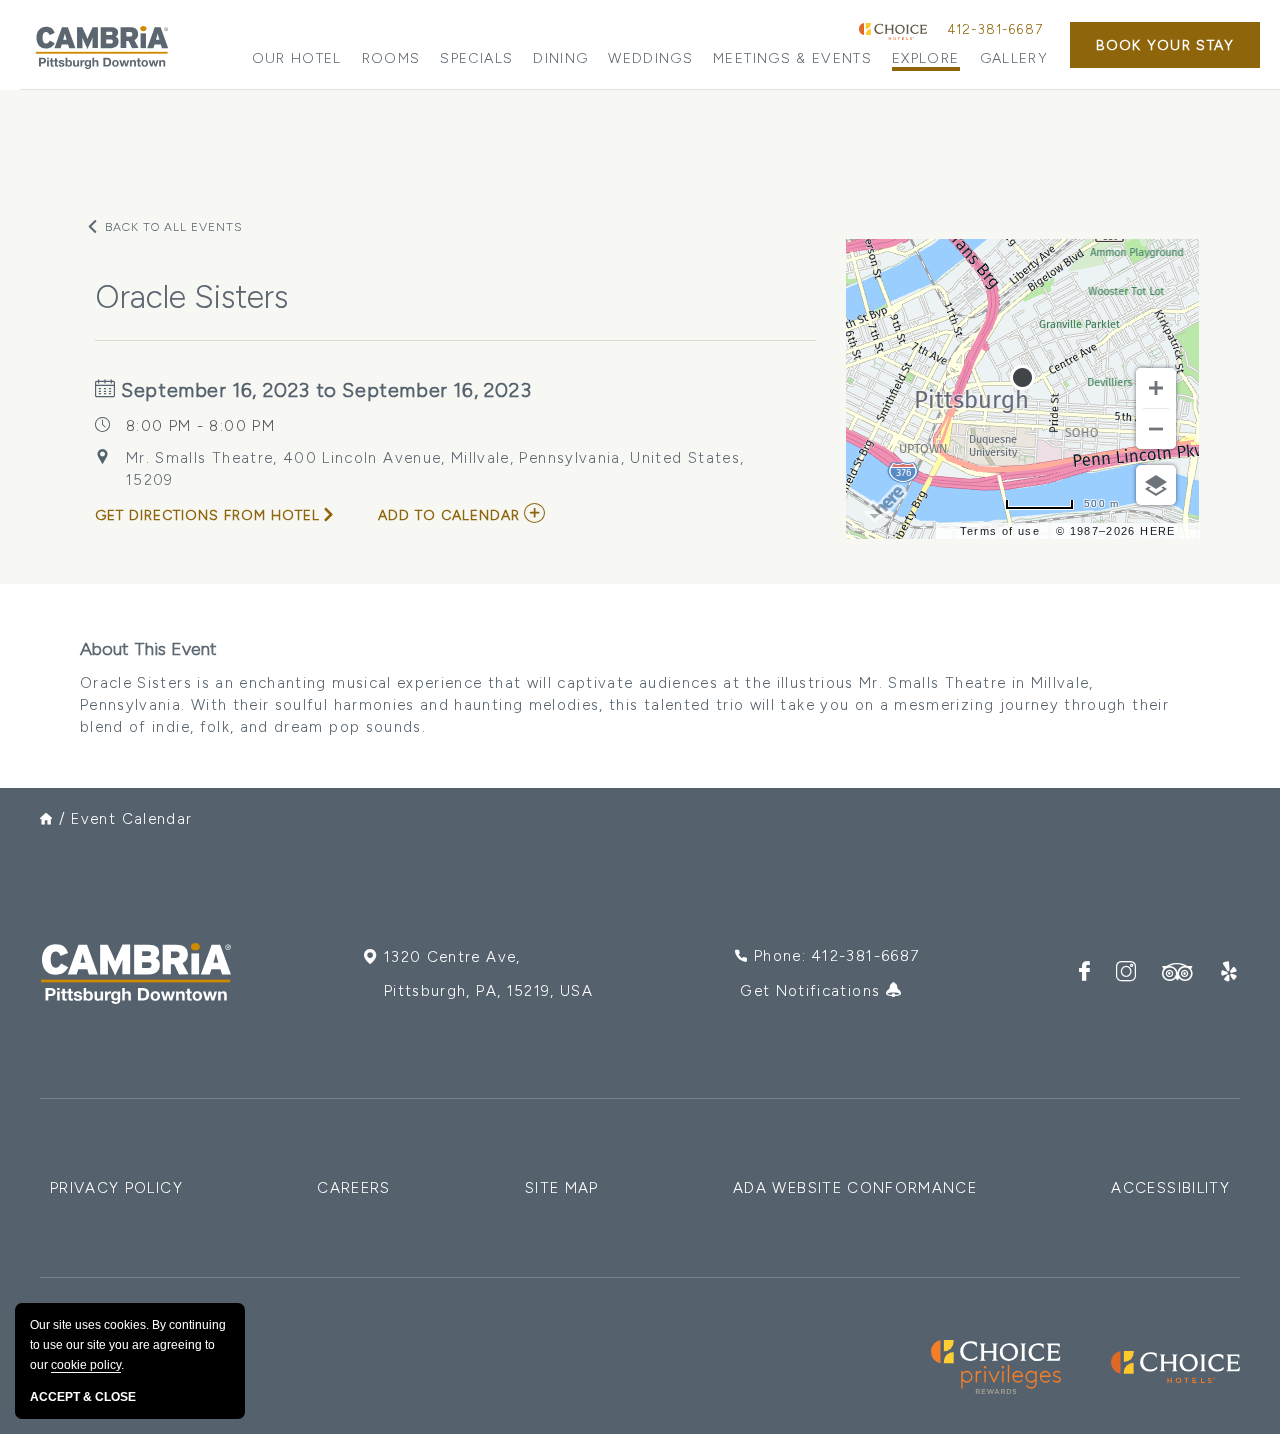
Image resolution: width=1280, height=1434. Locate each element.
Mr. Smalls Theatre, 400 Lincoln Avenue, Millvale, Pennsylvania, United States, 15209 (435, 469)
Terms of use (1000, 531)
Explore (925, 58)
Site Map (562, 1188)
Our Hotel (297, 58)
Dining (560, 58)
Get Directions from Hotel (207, 515)
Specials (476, 58)
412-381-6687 (995, 29)
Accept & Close (83, 1397)
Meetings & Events (792, 58)
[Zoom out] (1156, 429)
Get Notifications (812, 991)
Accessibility (1170, 1188)
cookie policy (86, 1365)
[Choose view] (1156, 485)
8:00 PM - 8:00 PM (200, 426)
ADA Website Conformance (855, 1188)
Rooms (391, 58)
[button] (1165, 45)
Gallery (1014, 58)
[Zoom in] (1156, 388)
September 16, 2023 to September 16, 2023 (324, 390)
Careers (353, 1188)
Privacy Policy (116, 1188)
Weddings (650, 58)
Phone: (836, 956)
